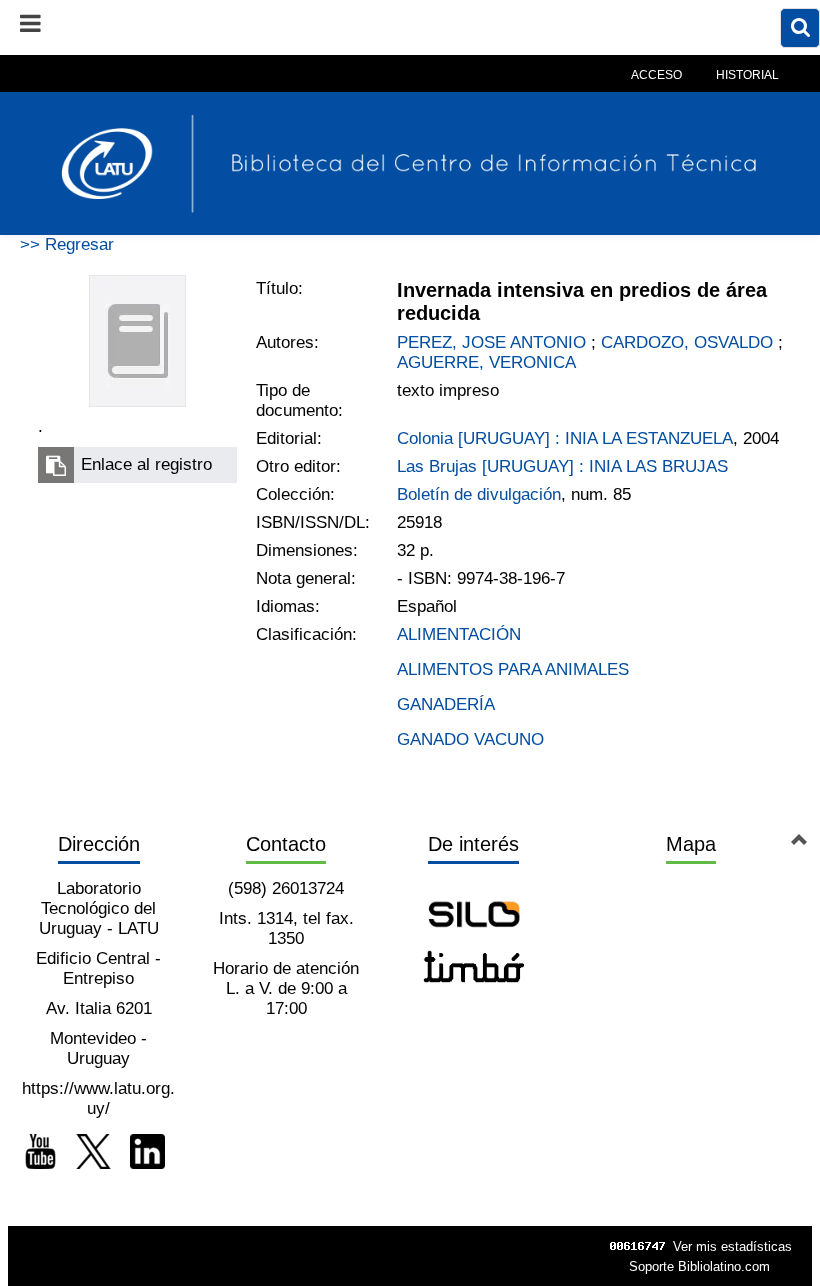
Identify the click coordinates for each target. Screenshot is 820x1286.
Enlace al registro (146, 464)
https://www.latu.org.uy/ (98, 1098)
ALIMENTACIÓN (459, 634)
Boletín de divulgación (479, 494)
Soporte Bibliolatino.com (699, 1266)
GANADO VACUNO (470, 739)
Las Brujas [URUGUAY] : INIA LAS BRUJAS (562, 466)
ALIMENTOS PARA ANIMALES (513, 669)
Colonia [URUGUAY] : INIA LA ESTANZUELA (565, 438)
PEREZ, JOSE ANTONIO (491, 342)
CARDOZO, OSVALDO (687, 342)
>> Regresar (67, 244)
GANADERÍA (446, 704)
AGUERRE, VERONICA (486, 362)
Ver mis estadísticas (732, 1246)
